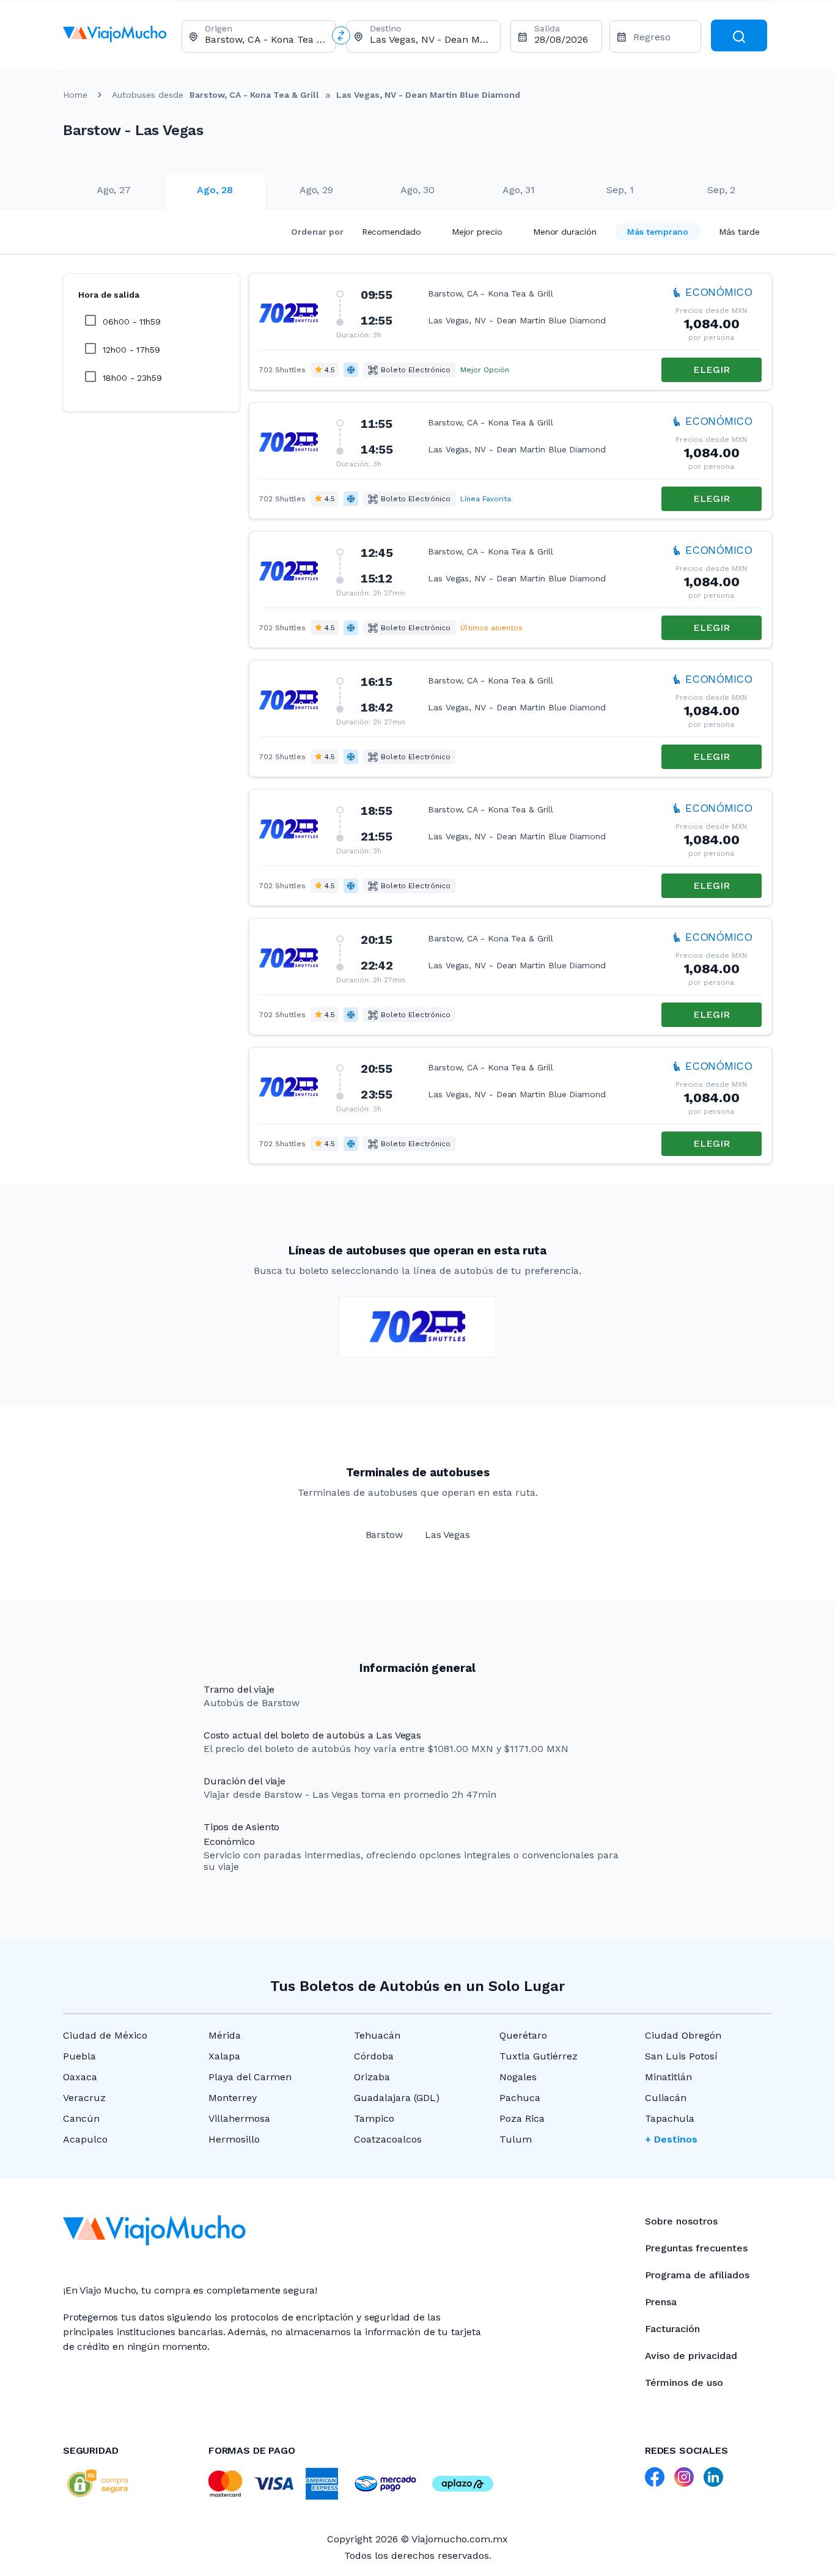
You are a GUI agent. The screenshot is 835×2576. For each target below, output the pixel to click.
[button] (510, 332)
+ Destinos (671, 2139)
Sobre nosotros (681, 2221)
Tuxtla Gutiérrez (539, 2056)
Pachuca (520, 2098)
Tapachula (670, 2118)
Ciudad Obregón (683, 2035)
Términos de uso (684, 2383)
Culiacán (666, 2098)
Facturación (672, 2329)
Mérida (225, 2035)
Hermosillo (234, 2139)
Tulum (516, 2139)
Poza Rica (522, 2118)
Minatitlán (668, 2077)
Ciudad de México (105, 2035)
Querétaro (523, 2035)
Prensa (661, 2302)
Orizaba (372, 2077)
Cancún (81, 2118)
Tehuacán (377, 2035)
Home (75, 95)
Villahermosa (239, 2118)
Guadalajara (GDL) (397, 2098)
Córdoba (374, 2056)
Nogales (518, 2077)
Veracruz (84, 2098)
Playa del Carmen (250, 2077)
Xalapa (224, 2056)
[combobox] (265, 39)
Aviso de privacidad (691, 2356)
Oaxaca (80, 2077)
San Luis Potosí (681, 2056)
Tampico (374, 2118)
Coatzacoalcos (388, 2139)
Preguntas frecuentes (696, 2248)
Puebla (79, 2056)
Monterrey (233, 2098)
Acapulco (85, 2139)
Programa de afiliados (697, 2275)
